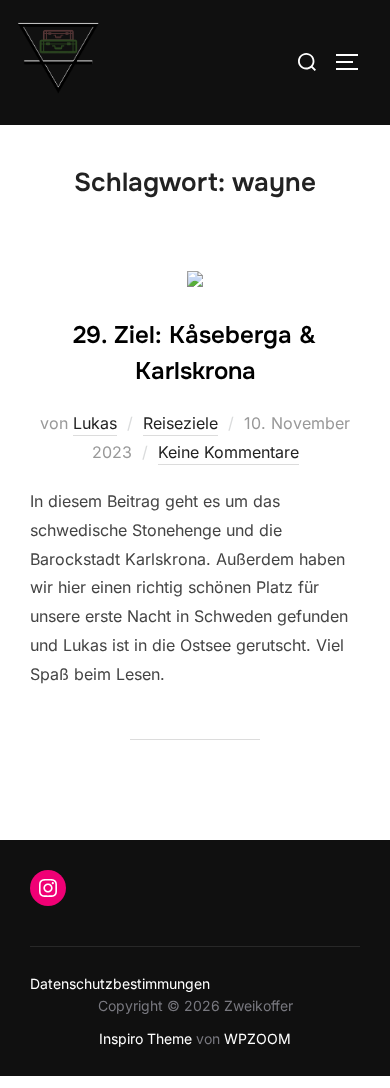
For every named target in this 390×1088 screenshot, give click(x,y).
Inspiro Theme (145, 1038)
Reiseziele (180, 423)
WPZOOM (257, 1038)
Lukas (95, 423)
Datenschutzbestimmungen (120, 983)
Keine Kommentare (228, 452)
